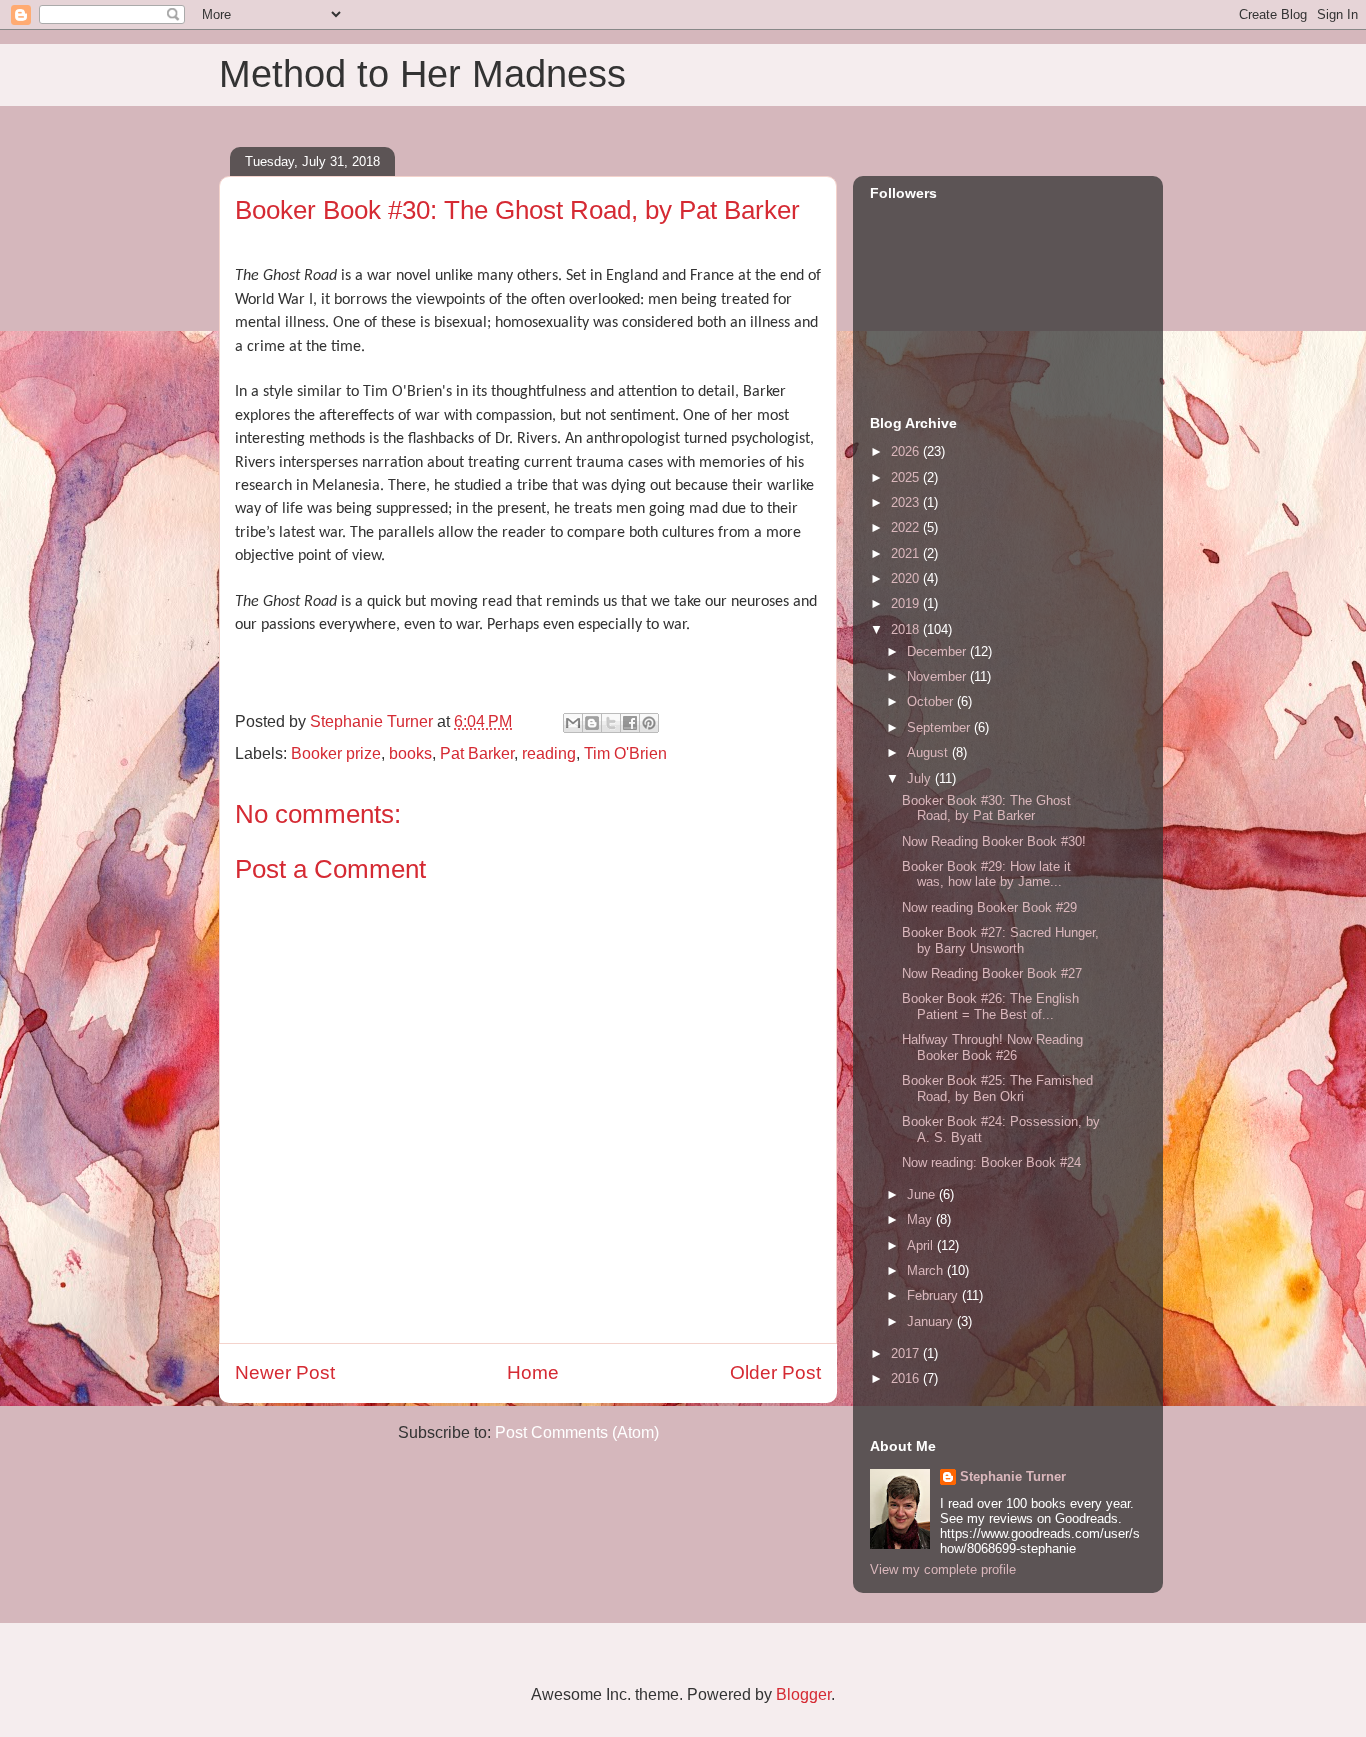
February (934, 1295)
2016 (907, 1378)
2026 (907, 451)
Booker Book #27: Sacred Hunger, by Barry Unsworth (1000, 940)
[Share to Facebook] (630, 723)
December (938, 651)
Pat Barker (477, 753)
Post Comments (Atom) (577, 1432)
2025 (907, 477)
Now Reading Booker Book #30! (994, 841)
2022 (907, 527)
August (929, 752)
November (938, 676)
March (927, 1270)
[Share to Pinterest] (649, 723)
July (921, 778)
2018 (907, 629)
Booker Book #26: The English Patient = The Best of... (990, 1006)
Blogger (803, 1694)
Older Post (775, 1372)
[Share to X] (611, 723)
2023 (907, 502)
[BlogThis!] (592, 723)
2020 (907, 578)
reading (549, 753)
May (921, 1219)
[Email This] (573, 723)
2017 (907, 1353)
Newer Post (285, 1372)
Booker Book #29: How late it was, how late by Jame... (986, 874)
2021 (907, 553)
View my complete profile (943, 1569)
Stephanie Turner (1013, 1476)
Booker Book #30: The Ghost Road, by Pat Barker (986, 808)
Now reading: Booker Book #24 (991, 1162)
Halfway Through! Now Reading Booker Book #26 (992, 1047)
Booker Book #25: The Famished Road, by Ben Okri (997, 1088)
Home (533, 1372)
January (932, 1321)
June (923, 1194)
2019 (907, 603)
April (922, 1245)
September (940, 727)
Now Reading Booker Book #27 (992, 973)
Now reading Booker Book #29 (989, 907)
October (932, 701)
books (410, 753)
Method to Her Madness (422, 74)
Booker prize (336, 753)
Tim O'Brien (625, 753)
